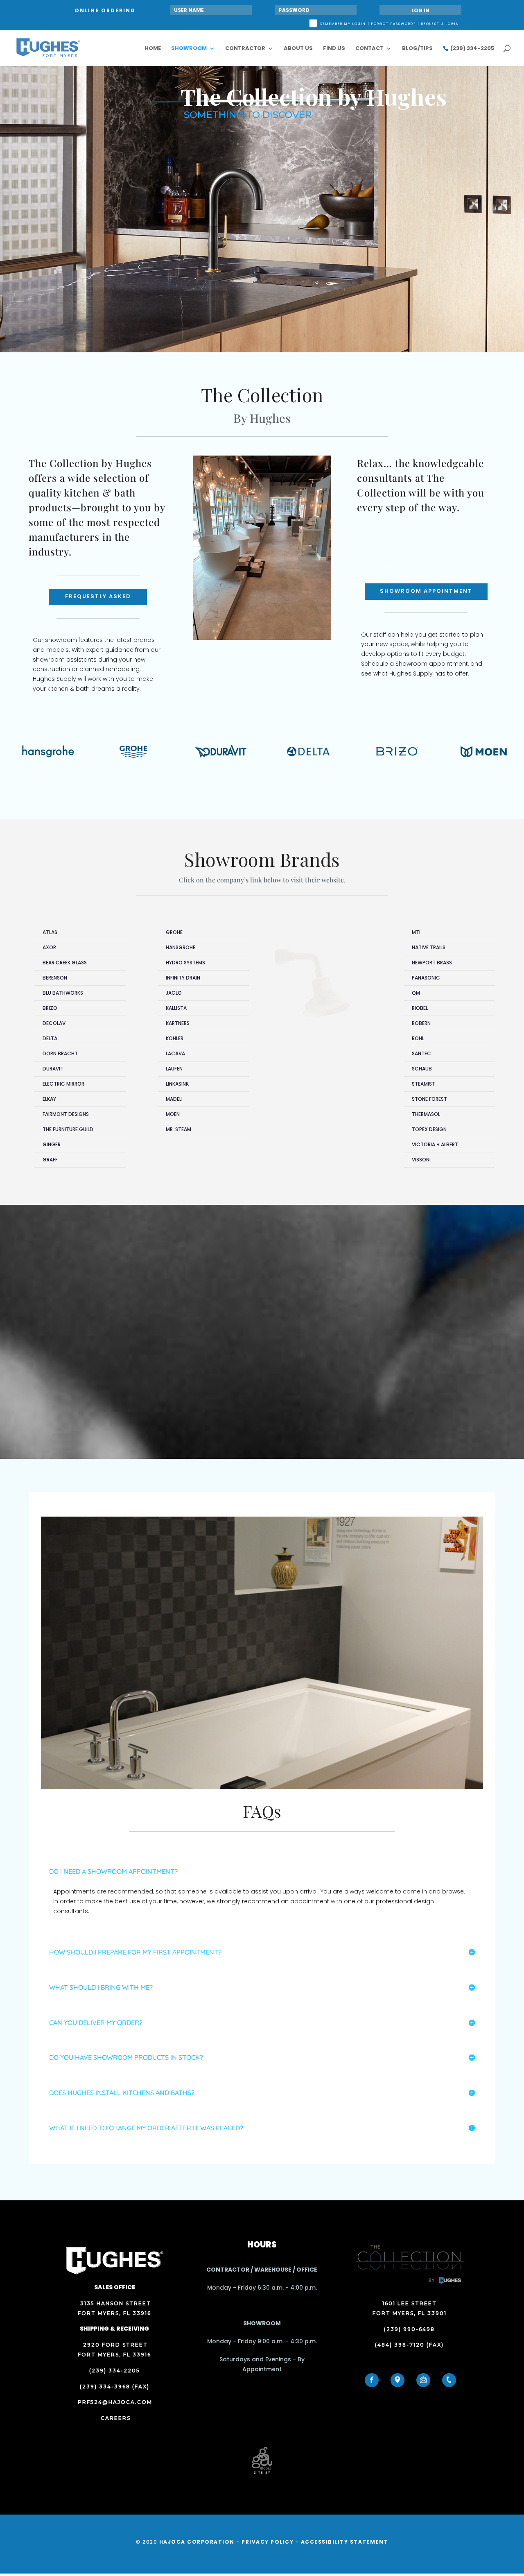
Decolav (54, 1023)
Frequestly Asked (98, 596)
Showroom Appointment (426, 591)
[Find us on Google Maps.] (398, 2380)
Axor (49, 947)
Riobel (420, 1008)
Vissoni (421, 1160)
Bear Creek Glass (65, 963)
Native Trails (429, 947)
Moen (173, 1114)
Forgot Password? (394, 24)
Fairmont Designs (66, 1114)
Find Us (334, 49)
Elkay (49, 1099)
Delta (50, 1038)
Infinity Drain (183, 978)
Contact (369, 49)
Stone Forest (429, 1099)
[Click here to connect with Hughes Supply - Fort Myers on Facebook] (372, 2380)
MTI (416, 932)
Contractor (245, 49)
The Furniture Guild (68, 1129)
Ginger (52, 1144)
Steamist (423, 1084)
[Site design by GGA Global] (262, 2473)
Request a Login (440, 24)
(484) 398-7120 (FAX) (409, 2345)
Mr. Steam (178, 1129)
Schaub (422, 1069)
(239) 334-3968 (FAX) (115, 2387)
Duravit (53, 1069)
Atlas (50, 932)
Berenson (55, 978)
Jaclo (174, 993)
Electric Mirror (63, 1084)
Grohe (174, 932)
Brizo (50, 1008)
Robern (421, 1023)
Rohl (418, 1038)
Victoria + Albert (435, 1144)
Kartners (178, 1023)
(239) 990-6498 (409, 2329)
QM (416, 993)
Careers (115, 2418)
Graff (50, 1160)
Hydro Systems (185, 963)
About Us (298, 49)
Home (153, 49)
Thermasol (426, 1114)
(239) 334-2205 (472, 49)
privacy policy (268, 2542)
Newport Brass (432, 963)
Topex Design (429, 1129)
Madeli (174, 1099)
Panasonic (426, 978)
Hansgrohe (181, 947)
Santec (421, 1053)
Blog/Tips (417, 49)
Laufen (174, 1069)
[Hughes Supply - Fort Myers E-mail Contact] (423, 2380)
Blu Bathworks (63, 993)
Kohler (175, 1038)
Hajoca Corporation (197, 2542)
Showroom (189, 49)
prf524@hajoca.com (115, 2402)
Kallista (176, 1008)
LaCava (175, 1053)
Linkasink (177, 1084)
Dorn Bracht (60, 1053)
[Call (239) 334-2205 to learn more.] (449, 2380)
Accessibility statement (345, 2542)
